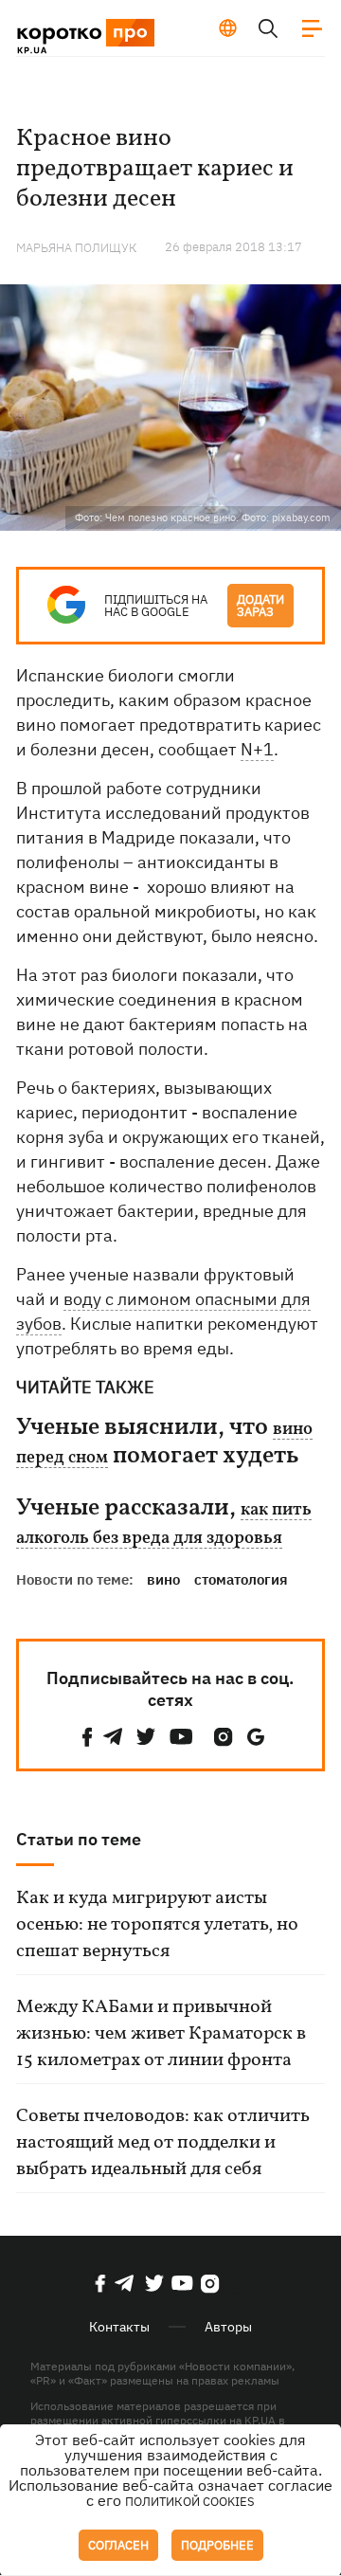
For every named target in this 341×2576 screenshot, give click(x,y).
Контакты (119, 2327)
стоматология (241, 1579)
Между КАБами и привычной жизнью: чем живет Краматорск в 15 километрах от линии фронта (161, 2034)
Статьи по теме (79, 1839)
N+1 (257, 749)
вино (163, 1579)
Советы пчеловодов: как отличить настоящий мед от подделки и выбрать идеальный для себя (163, 2143)
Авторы (228, 2327)
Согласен (118, 2545)
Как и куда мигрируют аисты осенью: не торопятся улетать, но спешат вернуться (157, 1925)
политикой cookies (190, 2502)
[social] (87, 1737)
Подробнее (217, 2545)
